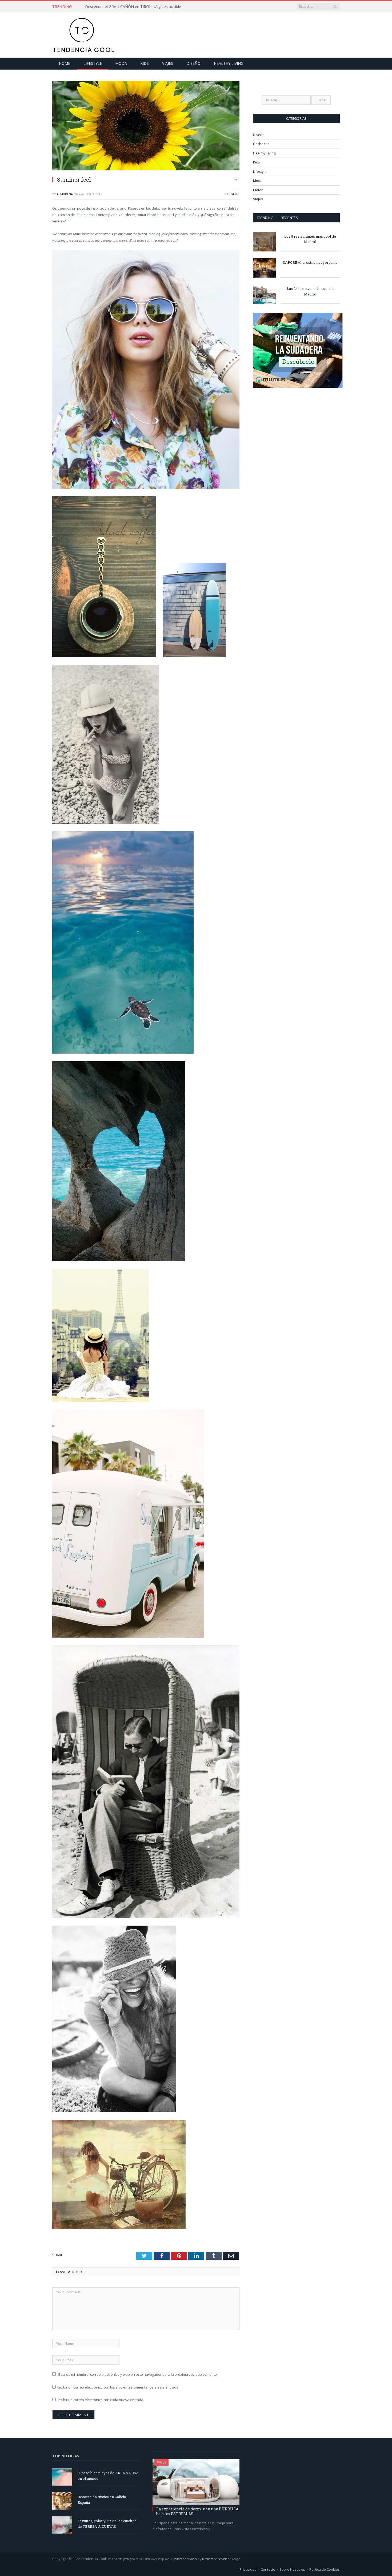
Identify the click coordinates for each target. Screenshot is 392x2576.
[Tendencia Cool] (84, 34)
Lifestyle (93, 63)
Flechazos (261, 144)
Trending (265, 218)
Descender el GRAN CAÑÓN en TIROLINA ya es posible (133, 7)
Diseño (193, 63)
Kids (145, 63)
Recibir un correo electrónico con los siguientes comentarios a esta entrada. (118, 2387)
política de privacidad (186, 2559)
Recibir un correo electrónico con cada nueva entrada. (100, 2400)
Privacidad (248, 2569)
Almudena (65, 194)
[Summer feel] (146, 126)
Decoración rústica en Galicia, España (102, 2500)
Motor (258, 190)
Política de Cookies (325, 2569)
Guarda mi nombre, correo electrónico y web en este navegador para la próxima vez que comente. (138, 2374)
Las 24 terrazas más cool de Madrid (310, 291)
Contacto (268, 2569)
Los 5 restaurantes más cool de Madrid (310, 239)
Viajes (168, 63)
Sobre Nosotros (292, 2569)
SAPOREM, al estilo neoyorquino (310, 262)
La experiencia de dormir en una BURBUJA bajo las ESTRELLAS (197, 2511)
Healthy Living (229, 63)
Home (65, 63)
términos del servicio (215, 2559)
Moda (121, 63)
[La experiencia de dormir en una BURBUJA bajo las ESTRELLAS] (196, 2482)
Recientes (289, 218)
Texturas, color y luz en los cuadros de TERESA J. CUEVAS (107, 2524)
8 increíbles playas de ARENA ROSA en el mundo (108, 2476)
